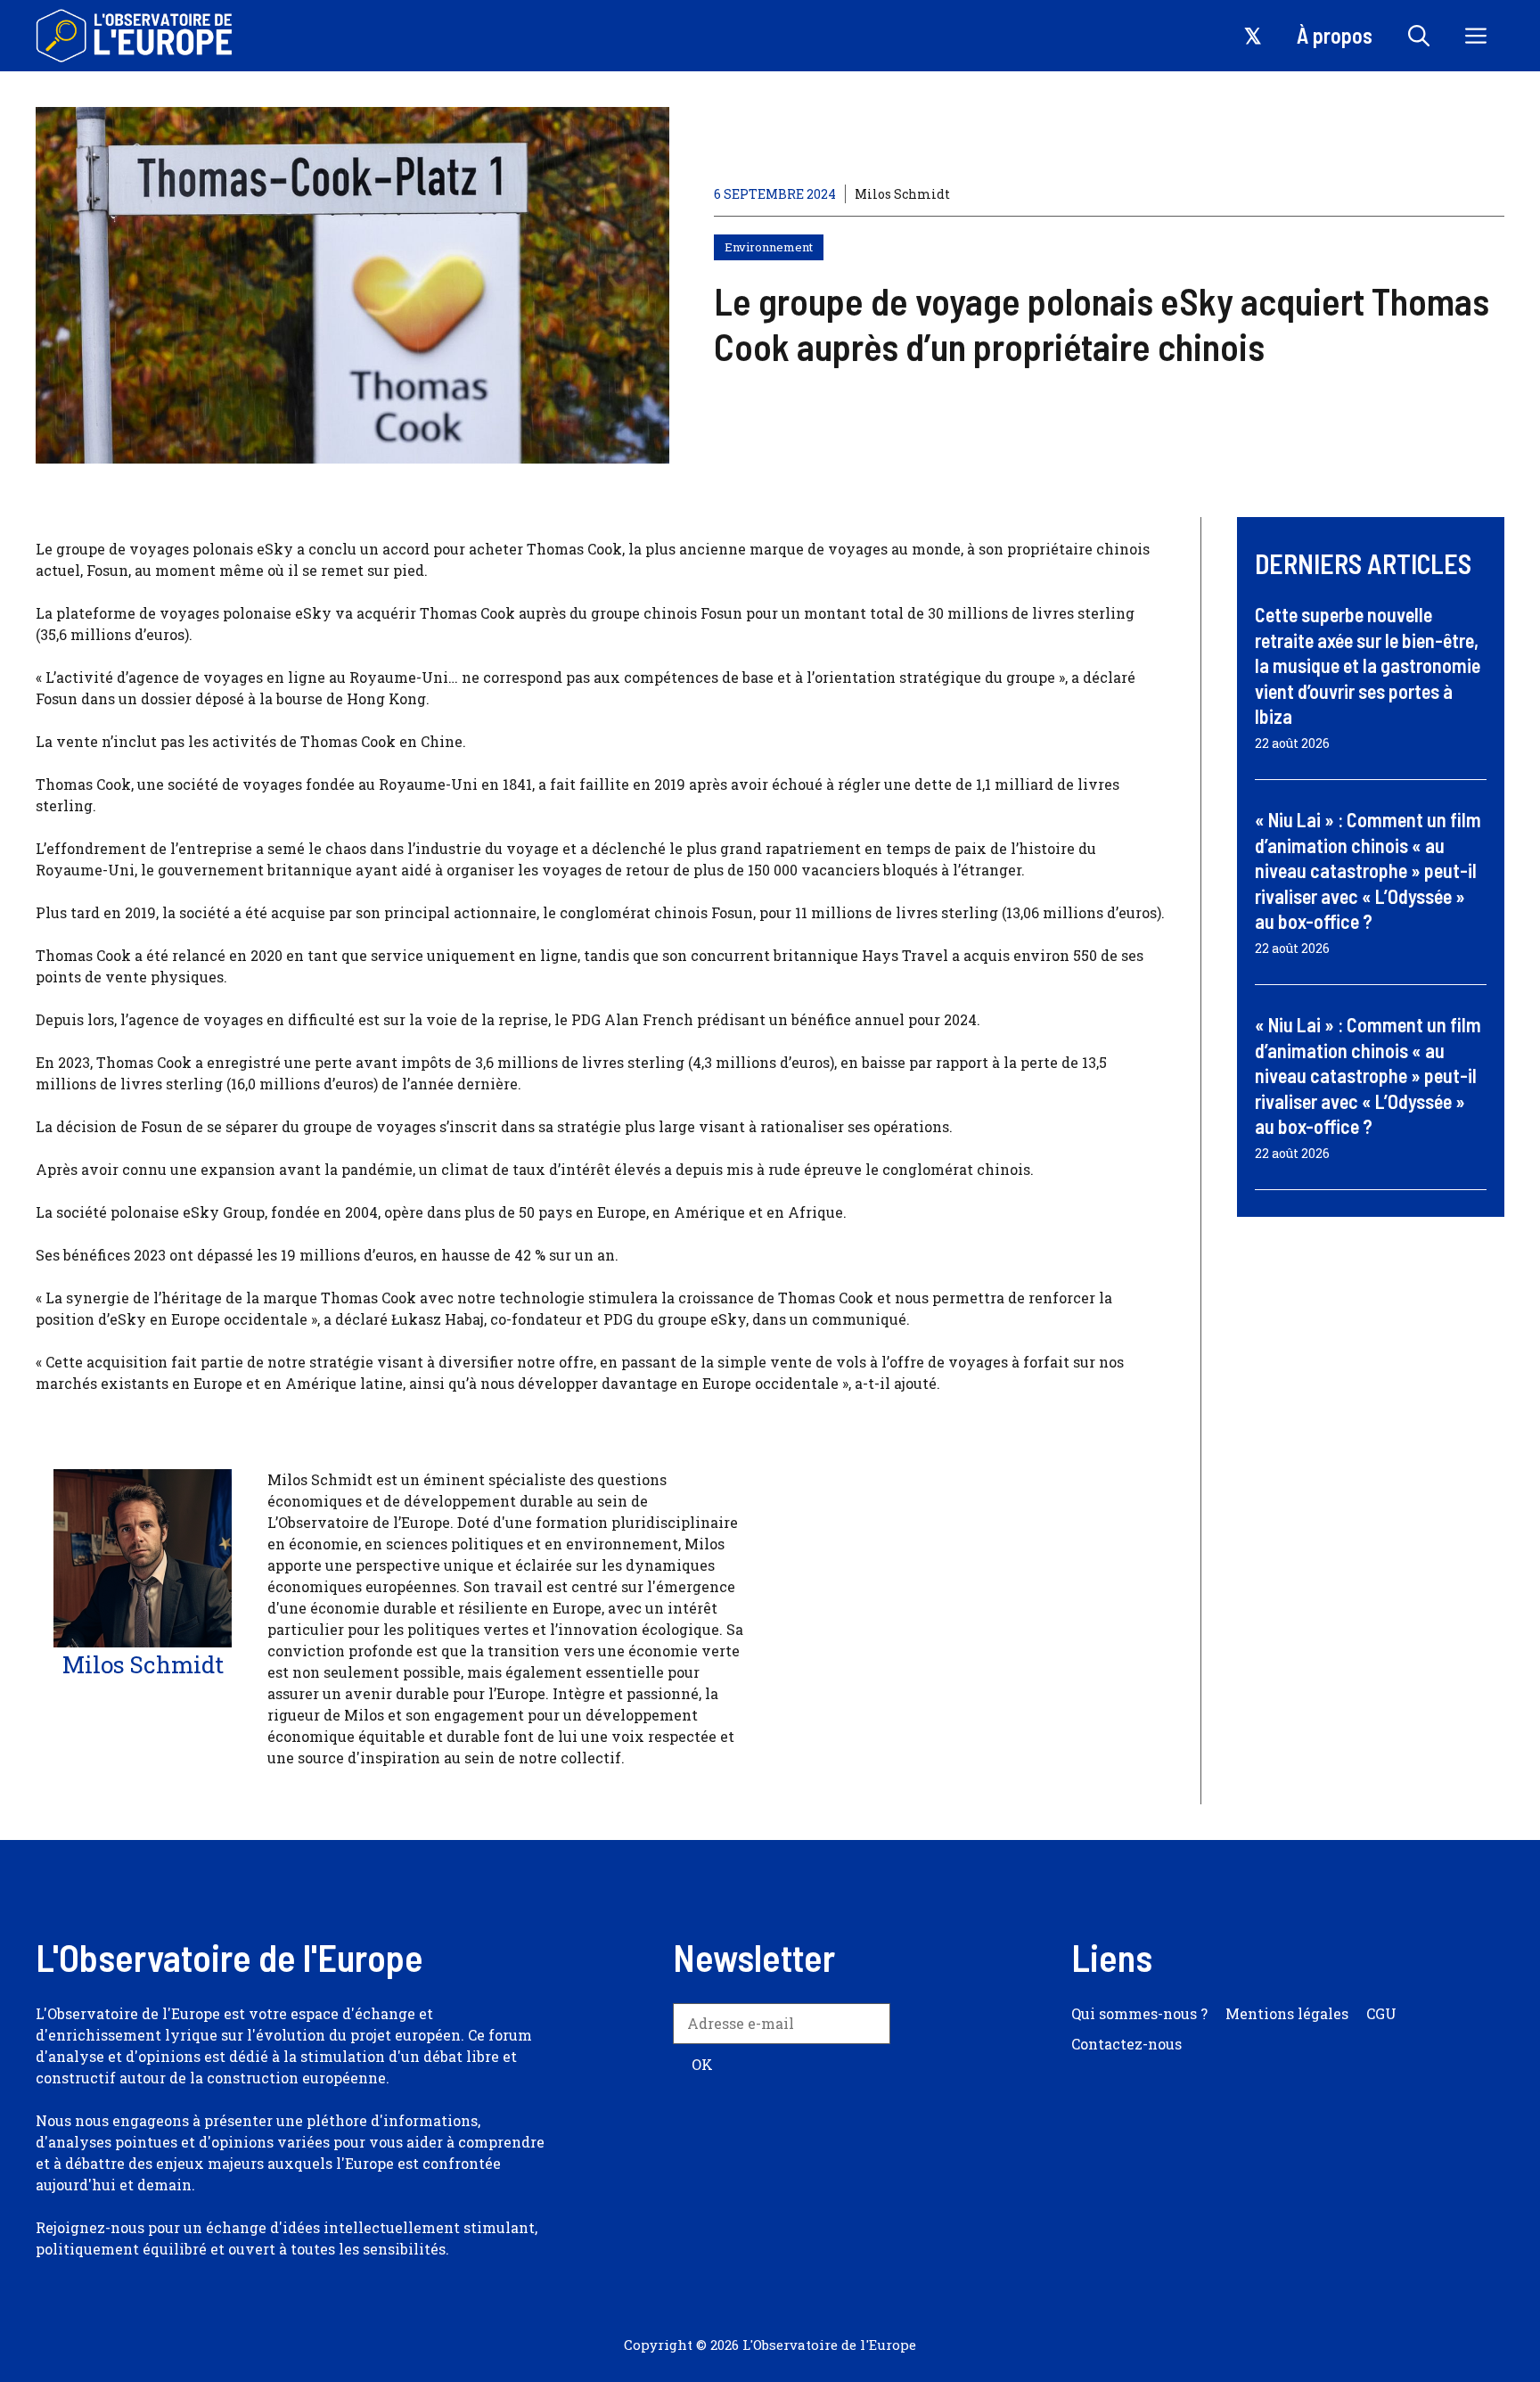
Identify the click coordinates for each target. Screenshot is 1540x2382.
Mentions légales (1287, 2013)
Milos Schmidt (902, 194)
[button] (1419, 36)
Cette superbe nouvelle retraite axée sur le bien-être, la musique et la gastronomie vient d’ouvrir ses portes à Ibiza (1368, 665)
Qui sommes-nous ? (1139, 2013)
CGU (1381, 2013)
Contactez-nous (1126, 2044)
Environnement (769, 247)
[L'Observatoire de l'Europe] (136, 36)
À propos (1335, 35)
